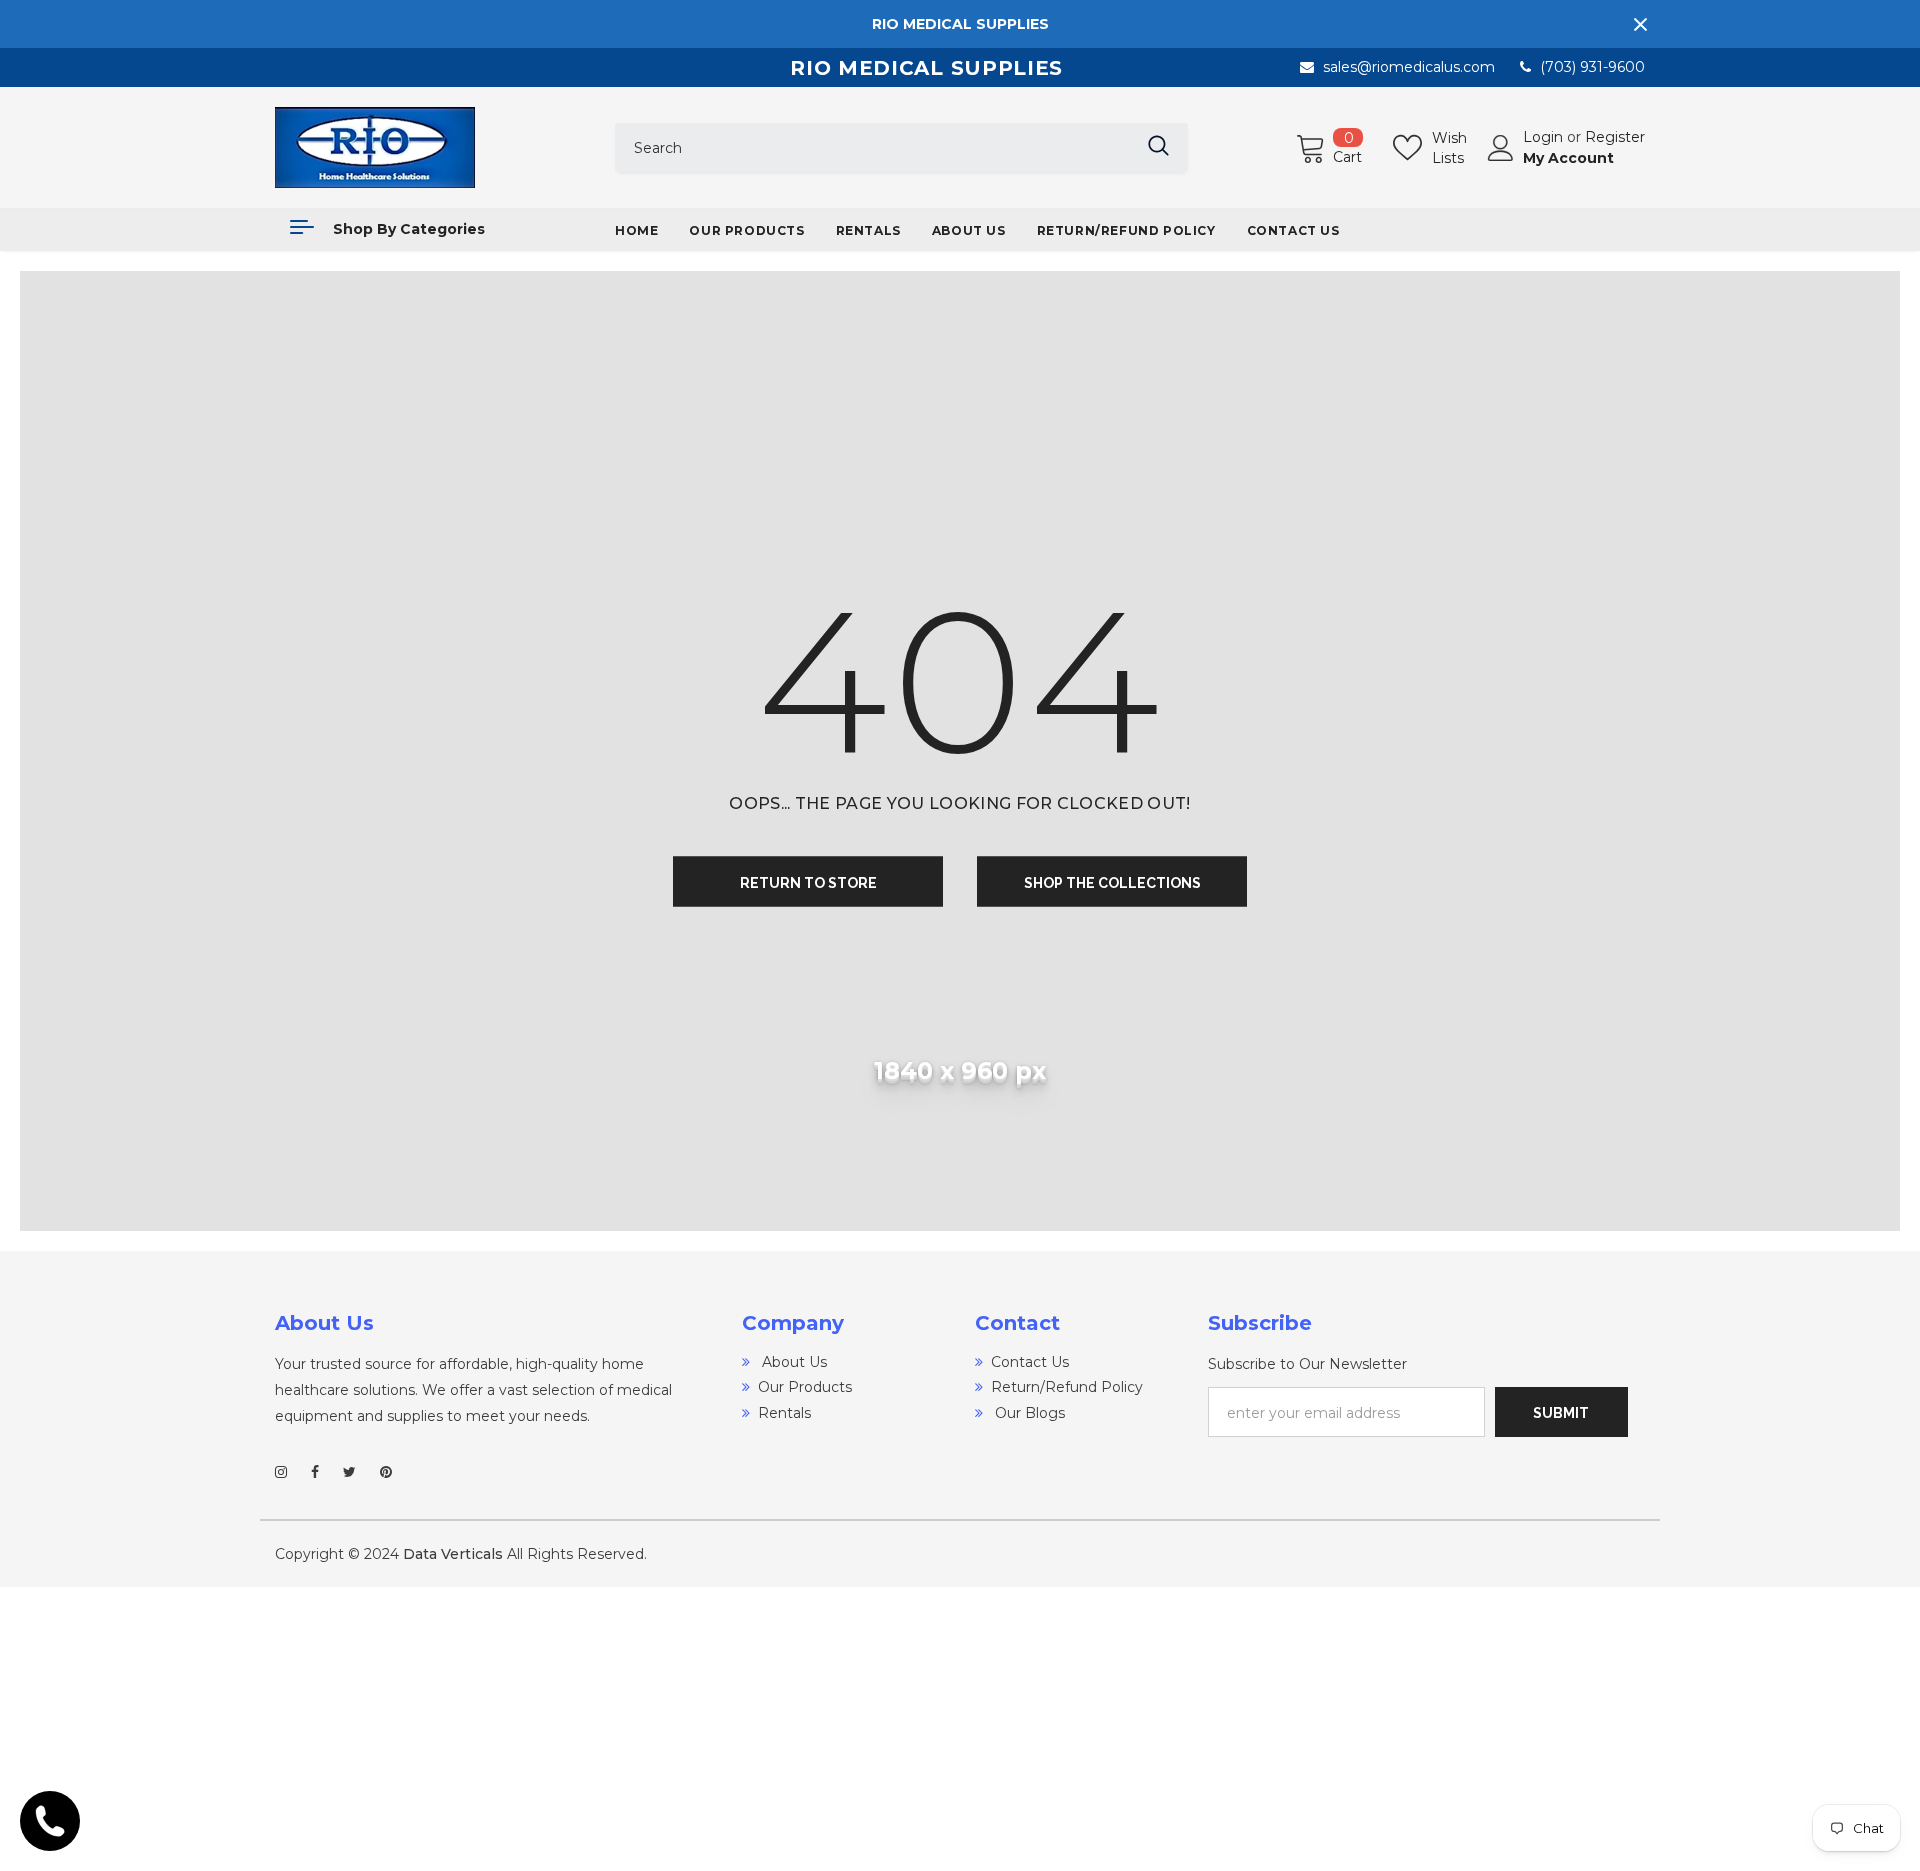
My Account (1568, 158)
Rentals (784, 1413)
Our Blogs (1028, 1413)
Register (1615, 137)
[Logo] (430, 147)
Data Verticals (453, 1554)
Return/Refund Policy (1067, 1387)
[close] (1640, 24)
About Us (792, 1362)
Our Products (805, 1387)
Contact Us (1030, 1362)
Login (1545, 137)
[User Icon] (1501, 148)
